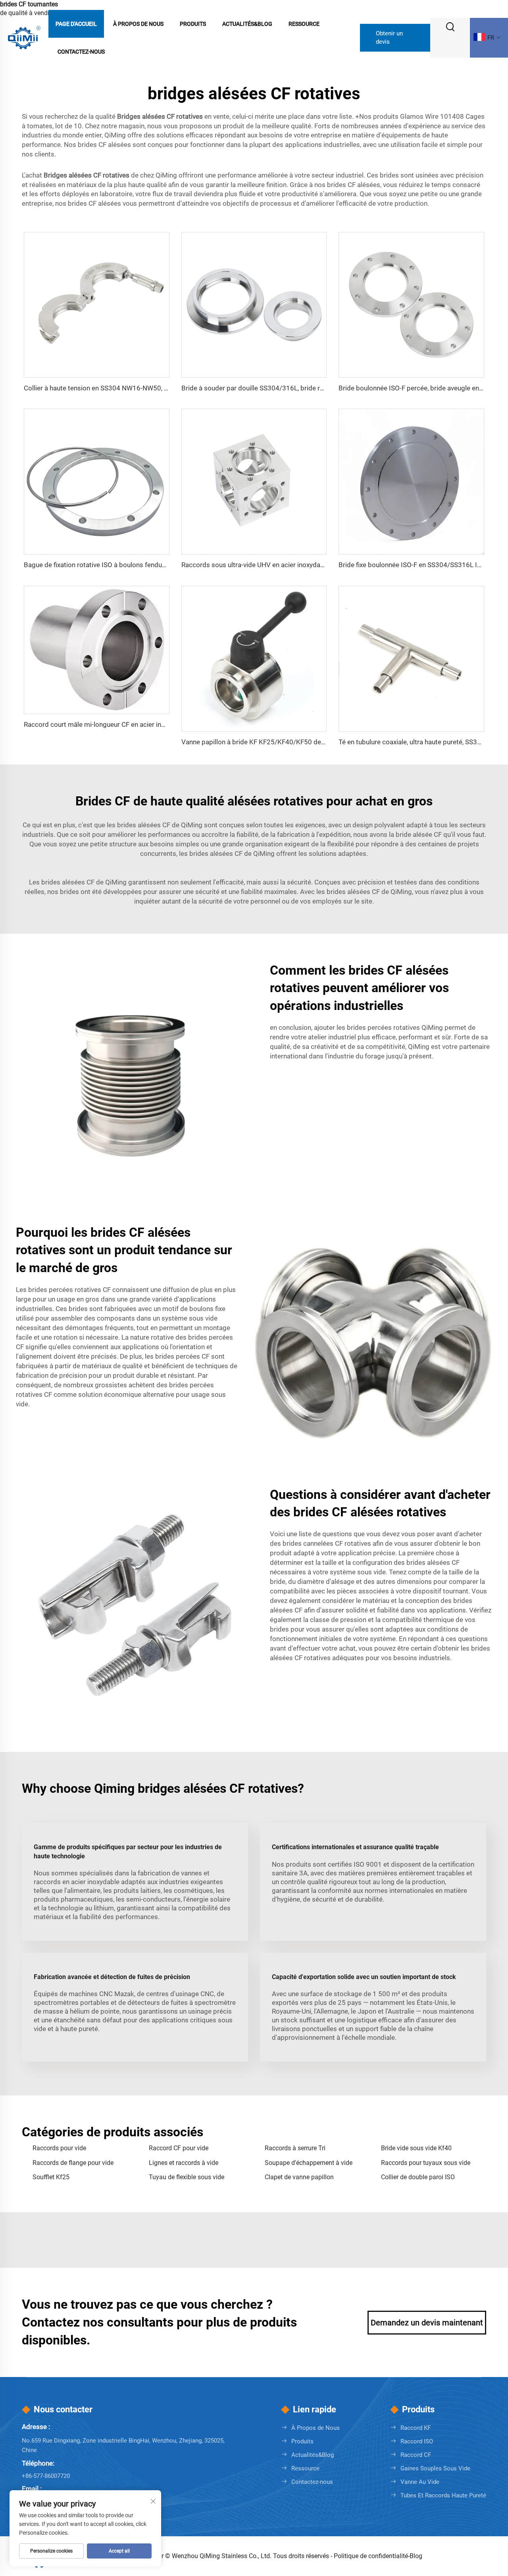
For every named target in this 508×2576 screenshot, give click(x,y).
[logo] (24, 37)
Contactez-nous (81, 52)
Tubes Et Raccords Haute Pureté (443, 2495)
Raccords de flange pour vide (73, 2163)
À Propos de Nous (138, 24)
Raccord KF (416, 2428)
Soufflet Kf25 (51, 2177)
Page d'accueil (76, 24)
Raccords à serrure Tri (295, 2148)
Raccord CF (416, 2455)
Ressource (304, 24)
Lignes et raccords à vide (184, 2163)
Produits (193, 24)
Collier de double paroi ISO (418, 2177)
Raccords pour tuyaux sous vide (426, 2163)
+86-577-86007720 (46, 2476)
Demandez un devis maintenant (427, 2323)
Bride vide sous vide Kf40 (416, 2148)
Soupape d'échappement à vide (309, 2163)
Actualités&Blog (247, 24)
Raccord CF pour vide (179, 2148)
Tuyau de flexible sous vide (187, 2177)
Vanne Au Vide (420, 2482)
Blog (416, 2556)
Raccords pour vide (59, 2148)
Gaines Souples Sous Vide (435, 2468)
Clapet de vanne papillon (299, 2177)
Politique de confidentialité (371, 2556)
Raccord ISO (417, 2441)
